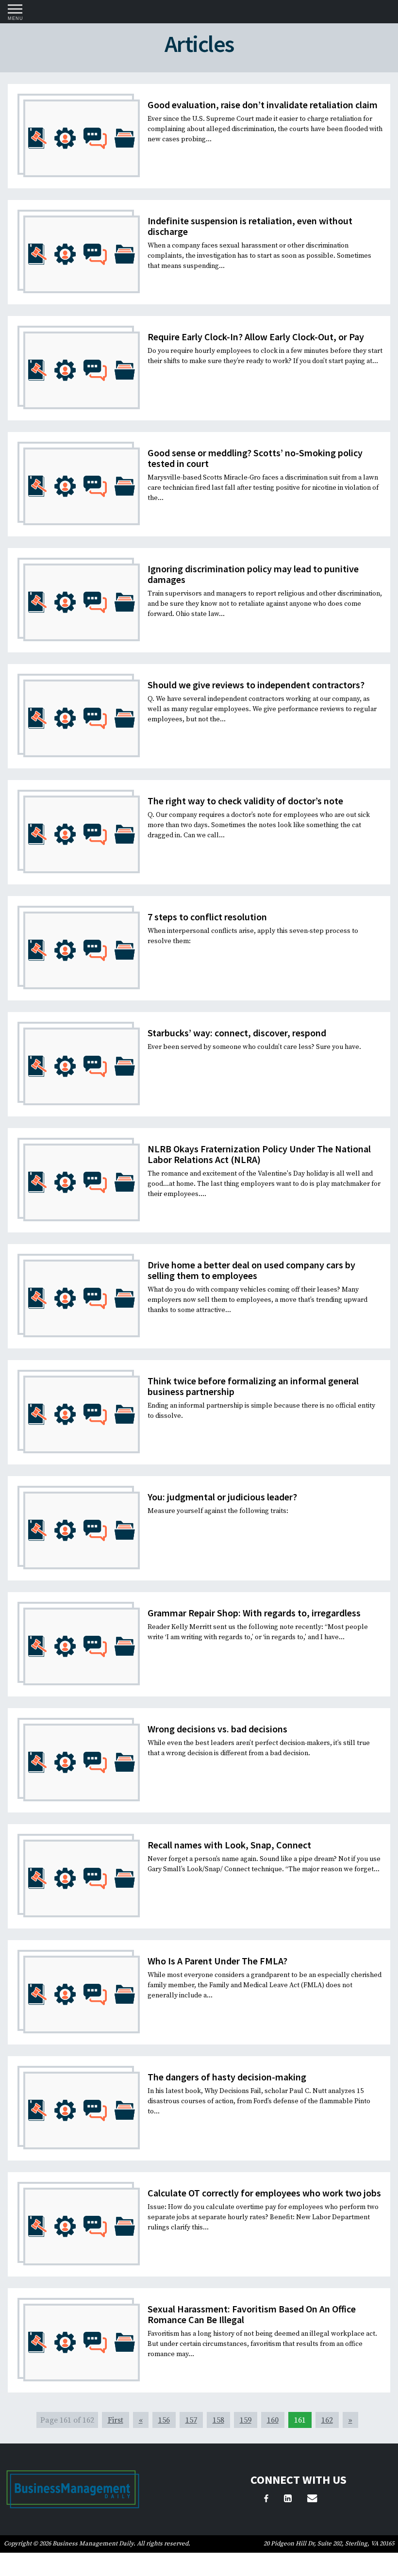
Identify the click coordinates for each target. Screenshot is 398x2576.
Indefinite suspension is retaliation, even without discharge (250, 226)
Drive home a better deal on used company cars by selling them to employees (251, 1270)
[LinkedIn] (288, 2500)
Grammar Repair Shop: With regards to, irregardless (254, 1613)
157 (191, 2420)
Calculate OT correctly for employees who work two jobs (264, 2193)
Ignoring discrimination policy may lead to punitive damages (253, 574)
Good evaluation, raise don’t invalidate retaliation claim (263, 105)
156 (164, 2420)
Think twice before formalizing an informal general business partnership (253, 1386)
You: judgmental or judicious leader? (222, 1497)
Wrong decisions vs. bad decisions (217, 1729)
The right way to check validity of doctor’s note (245, 801)
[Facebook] (266, 2500)
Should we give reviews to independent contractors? (256, 685)
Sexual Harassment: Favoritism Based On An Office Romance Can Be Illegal (252, 2314)
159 (246, 2420)
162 (327, 2420)
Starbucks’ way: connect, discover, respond (237, 1033)
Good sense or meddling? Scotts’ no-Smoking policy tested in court (255, 458)
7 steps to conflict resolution (207, 917)
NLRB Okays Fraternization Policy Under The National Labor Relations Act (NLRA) (259, 1154)
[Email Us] (312, 2500)
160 (273, 2420)
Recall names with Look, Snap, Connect (229, 1845)
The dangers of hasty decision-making (227, 2077)
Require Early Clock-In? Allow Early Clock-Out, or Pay (256, 337)
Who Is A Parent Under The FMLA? (217, 1961)
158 (218, 2420)
